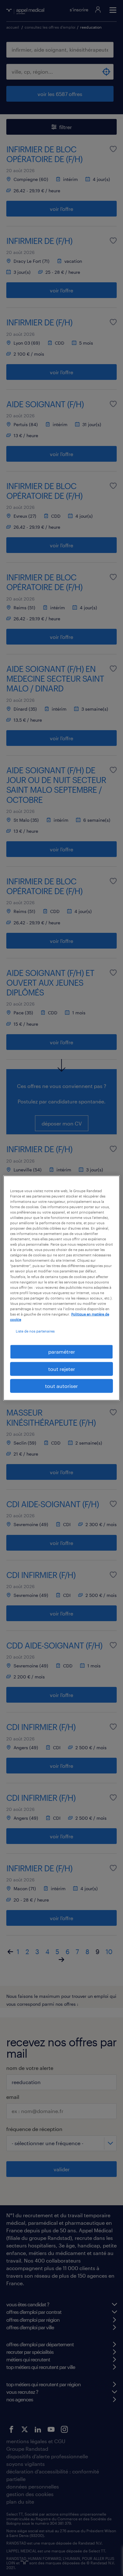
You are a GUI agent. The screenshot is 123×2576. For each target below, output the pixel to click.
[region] (62, 1288)
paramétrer (62, 1352)
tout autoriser (61, 1386)
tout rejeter (62, 1369)
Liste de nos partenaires (35, 1331)
